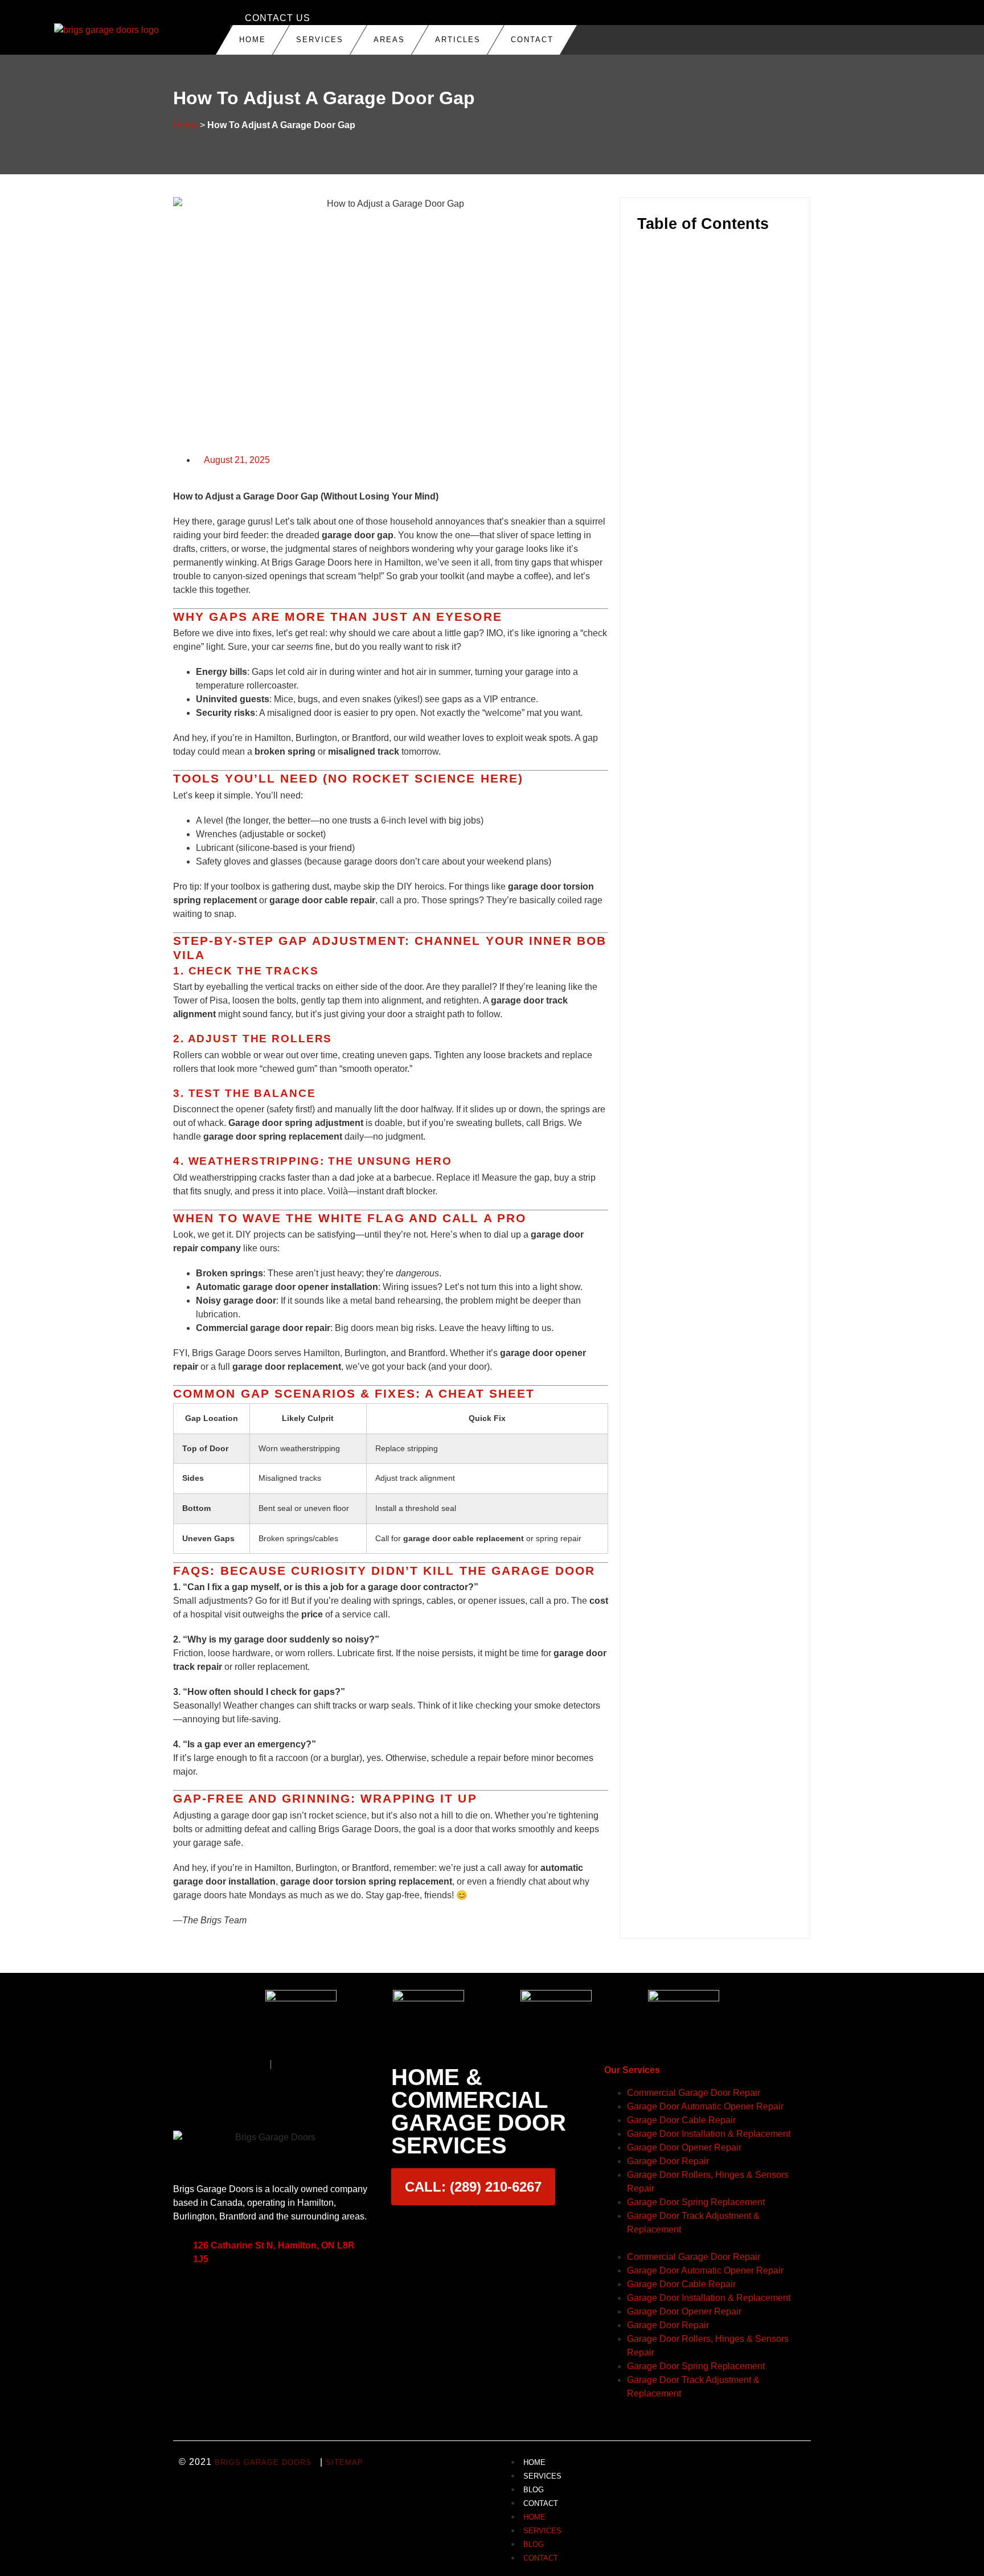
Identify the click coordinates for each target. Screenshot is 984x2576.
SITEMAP (345, 2462)
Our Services (632, 2070)
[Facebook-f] (219, 2295)
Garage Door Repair (668, 2161)
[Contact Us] (235, 18)
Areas (389, 40)
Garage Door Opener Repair (684, 2147)
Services (320, 40)
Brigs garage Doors (263, 2462)
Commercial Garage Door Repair (694, 2093)
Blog (534, 2490)
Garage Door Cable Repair (681, 2120)
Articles (458, 40)
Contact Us (278, 18)
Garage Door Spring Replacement (696, 2202)
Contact (532, 40)
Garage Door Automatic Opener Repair (705, 2106)
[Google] (187, 2295)
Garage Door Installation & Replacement (709, 2134)
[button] (715, 255)
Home (253, 40)
